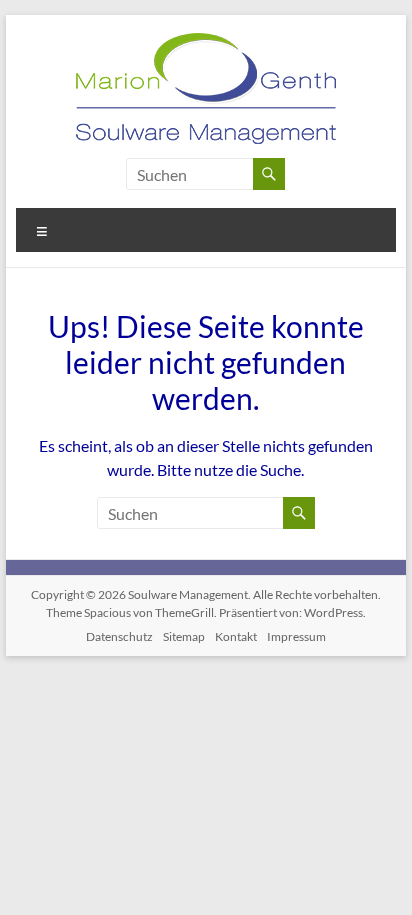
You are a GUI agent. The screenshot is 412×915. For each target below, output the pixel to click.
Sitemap (184, 636)
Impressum (296, 636)
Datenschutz (119, 636)
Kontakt (236, 636)
